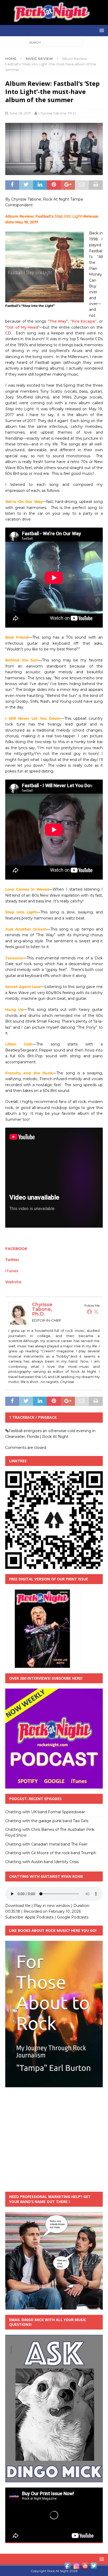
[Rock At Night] (54, 22)
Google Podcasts (73, 1917)
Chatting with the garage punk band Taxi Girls (47, 1821)
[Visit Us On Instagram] (76, 2567)
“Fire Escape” (83, 321)
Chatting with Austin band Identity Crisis (42, 1862)
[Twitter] (96, 1312)
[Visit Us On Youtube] (85, 2567)
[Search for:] (54, 43)
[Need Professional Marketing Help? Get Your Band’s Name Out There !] (54, 2306)
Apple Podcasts (39, 1917)
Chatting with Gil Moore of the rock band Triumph (51, 1853)
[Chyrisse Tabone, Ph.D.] (18, 1323)
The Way (58, 321)
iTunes (12, 1271)
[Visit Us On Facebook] (68, 2567)
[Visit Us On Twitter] (94, 2567)
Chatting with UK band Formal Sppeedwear (45, 1812)
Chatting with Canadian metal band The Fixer (46, 1844)
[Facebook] (89, 1312)
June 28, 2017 (20, 113)
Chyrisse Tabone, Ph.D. (58, 113)
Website (13, 1282)
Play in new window (52, 1906)
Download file (18, 1906)
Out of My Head (22, 327)
